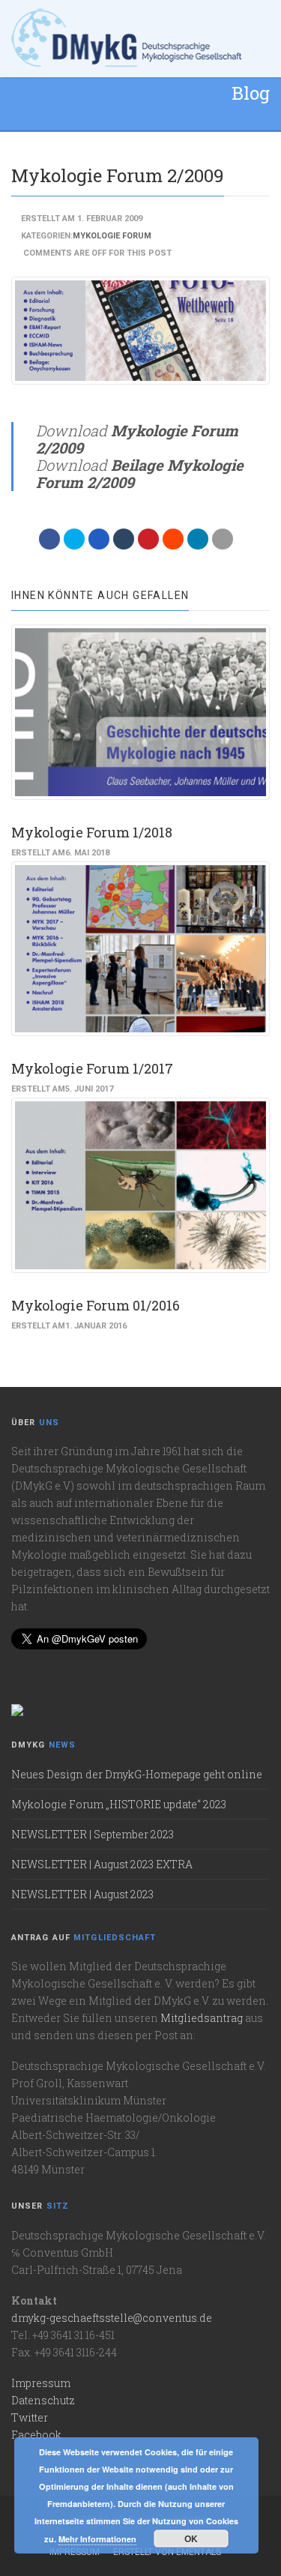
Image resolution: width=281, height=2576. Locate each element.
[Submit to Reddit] (173, 539)
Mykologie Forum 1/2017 (92, 1068)
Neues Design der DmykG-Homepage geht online (137, 1774)
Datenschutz (43, 2400)
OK (191, 2539)
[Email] (223, 539)
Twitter (30, 2417)
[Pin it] (148, 539)
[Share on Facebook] (49, 539)
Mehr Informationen (97, 2539)
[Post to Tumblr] (124, 539)
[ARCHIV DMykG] (128, 39)
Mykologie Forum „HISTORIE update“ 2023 (119, 1804)
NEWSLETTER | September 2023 (93, 1834)
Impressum (41, 2383)
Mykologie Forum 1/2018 (92, 832)
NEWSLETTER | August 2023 (82, 1894)
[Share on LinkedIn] (198, 539)
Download (137, 439)
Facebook (36, 2435)
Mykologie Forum (112, 236)
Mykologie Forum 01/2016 (96, 1305)
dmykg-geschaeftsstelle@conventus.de (112, 2318)
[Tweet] (74, 539)
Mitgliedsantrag (202, 2018)
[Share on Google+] (99, 539)
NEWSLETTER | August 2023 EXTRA (102, 1864)
